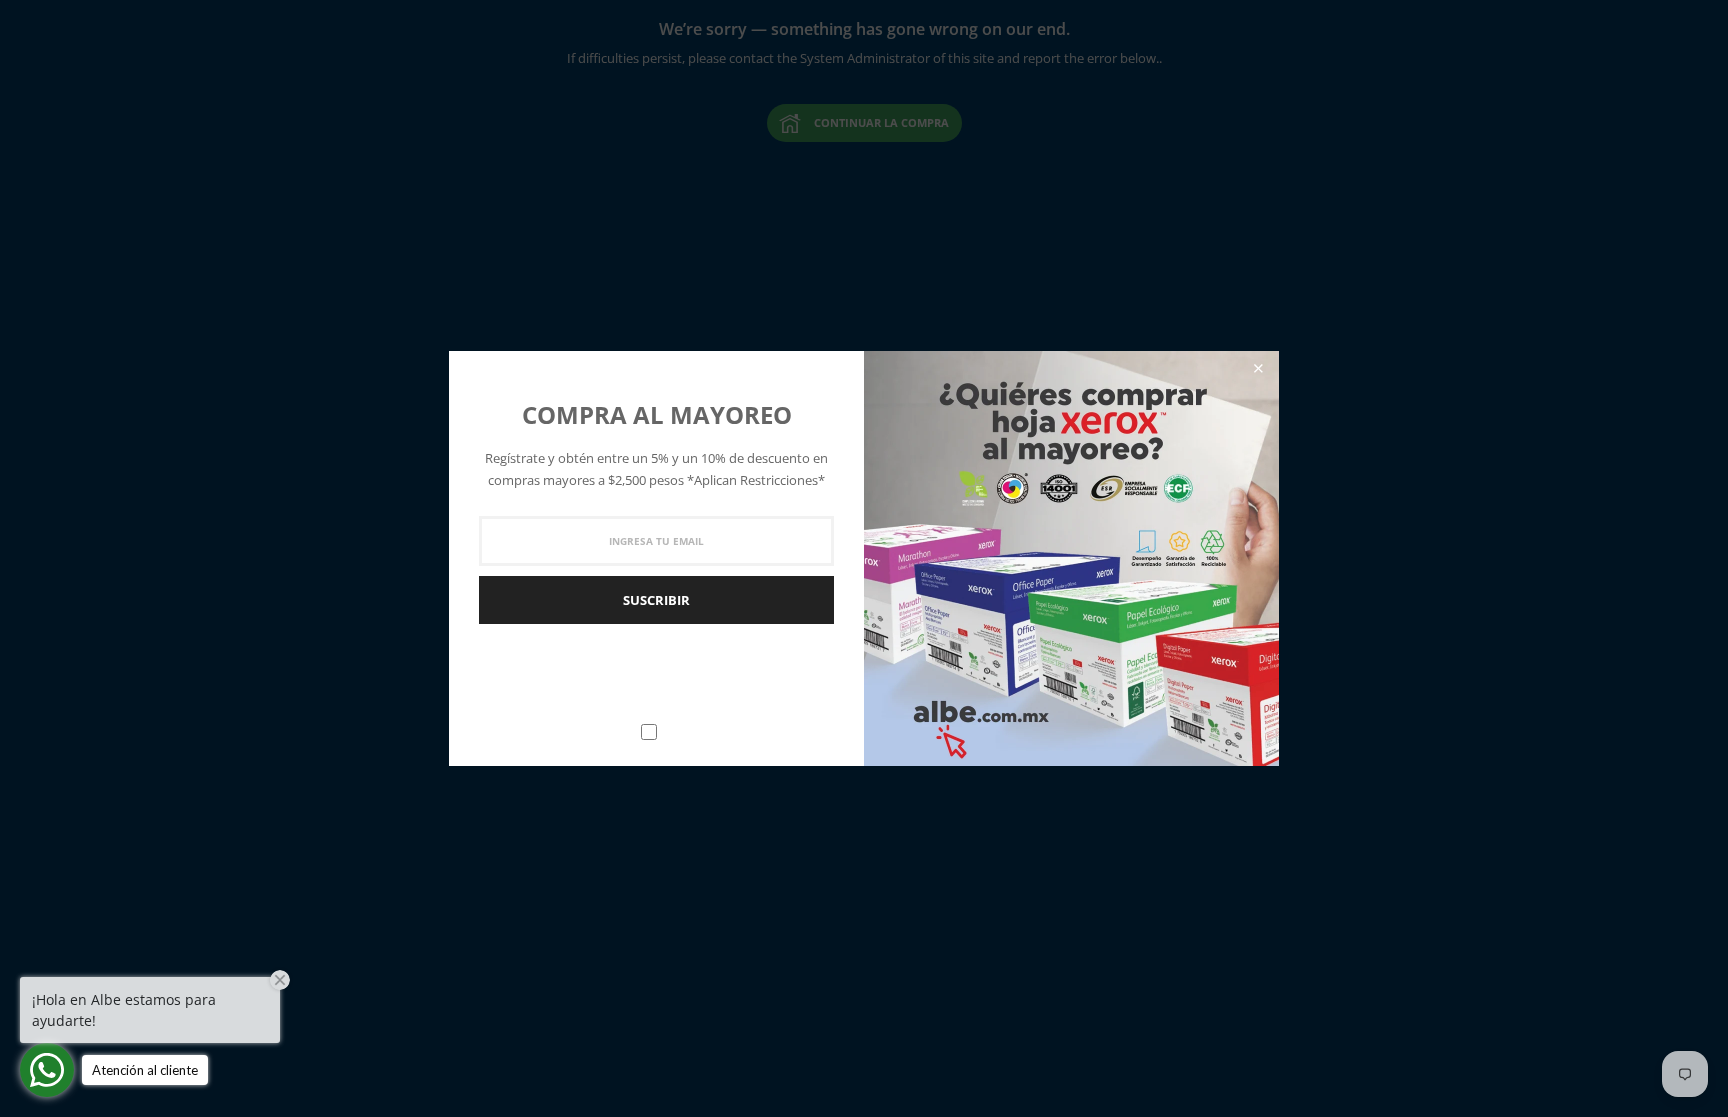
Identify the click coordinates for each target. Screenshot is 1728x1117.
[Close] (1258, 368)
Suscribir (656, 600)
